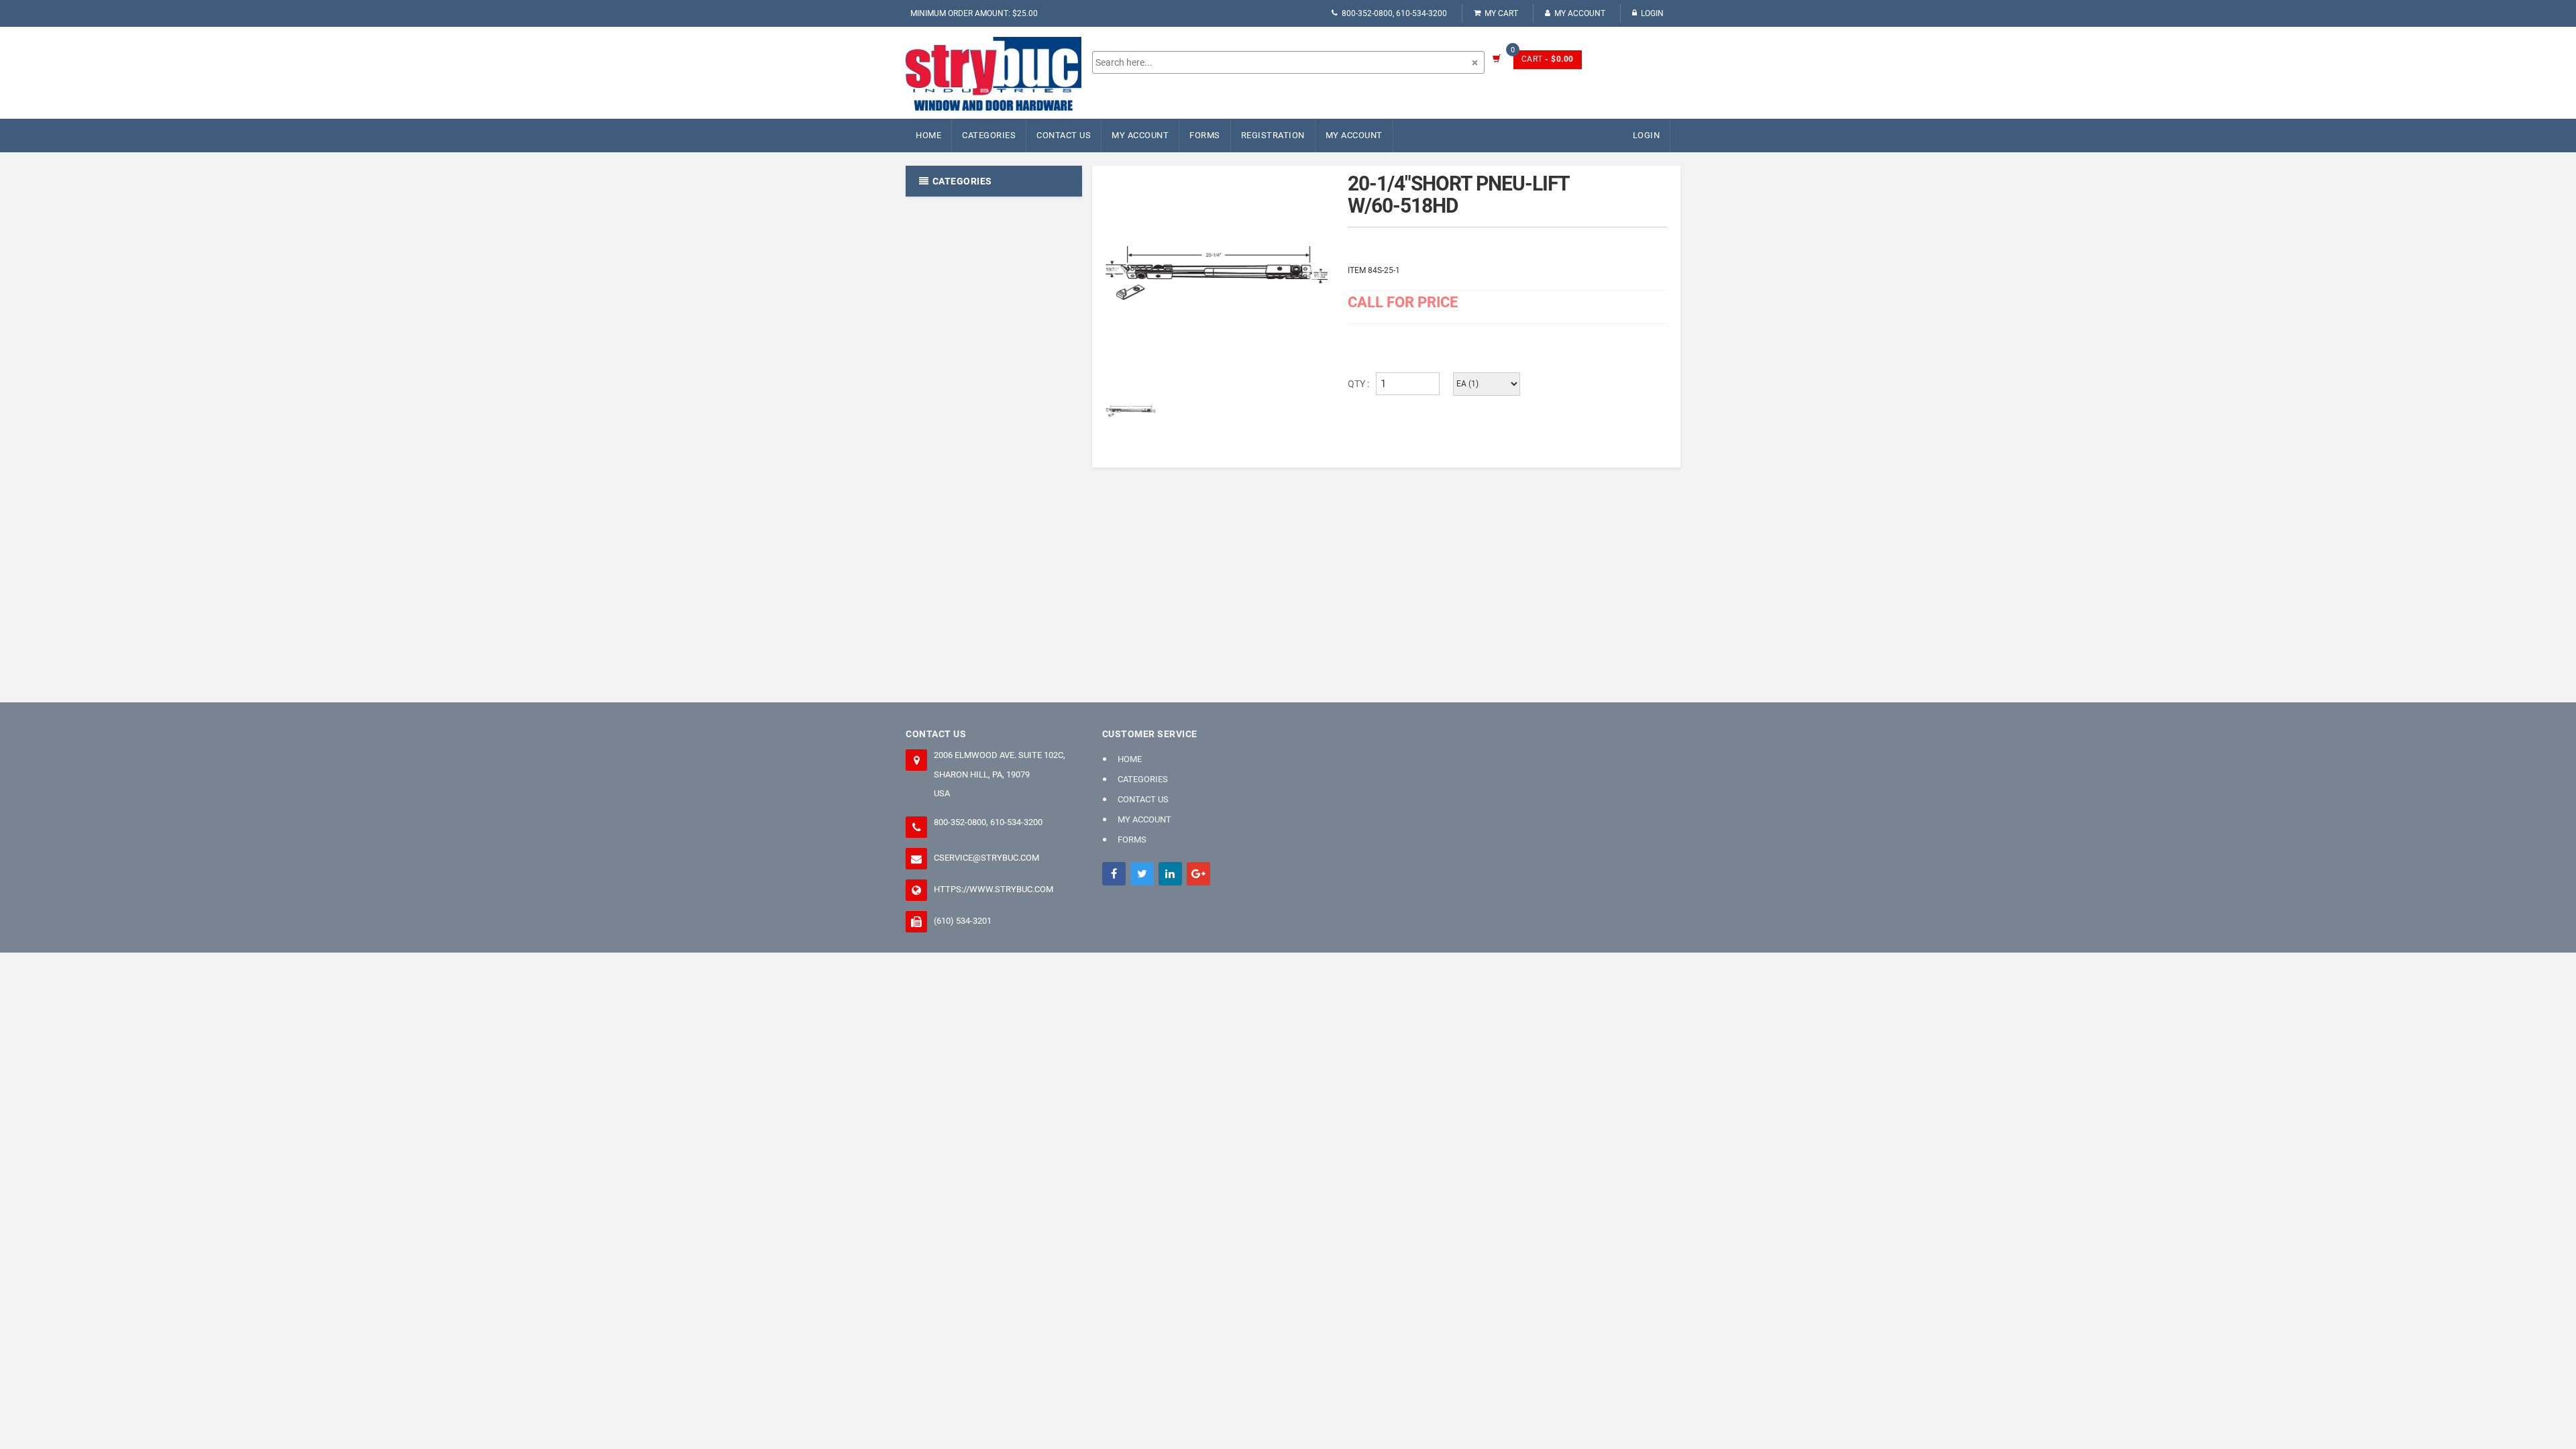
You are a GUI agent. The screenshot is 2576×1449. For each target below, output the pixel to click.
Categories (989, 135)
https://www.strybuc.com (994, 889)
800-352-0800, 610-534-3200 (1394, 13)
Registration (1273, 135)
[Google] (1198, 874)
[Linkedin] (1170, 874)
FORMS (1205, 135)
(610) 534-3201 (963, 921)
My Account (1580, 13)
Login (1652, 13)
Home (928, 135)
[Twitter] (1142, 874)
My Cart (1501, 13)
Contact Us (1064, 135)
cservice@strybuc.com (986, 858)
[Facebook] (1114, 874)
